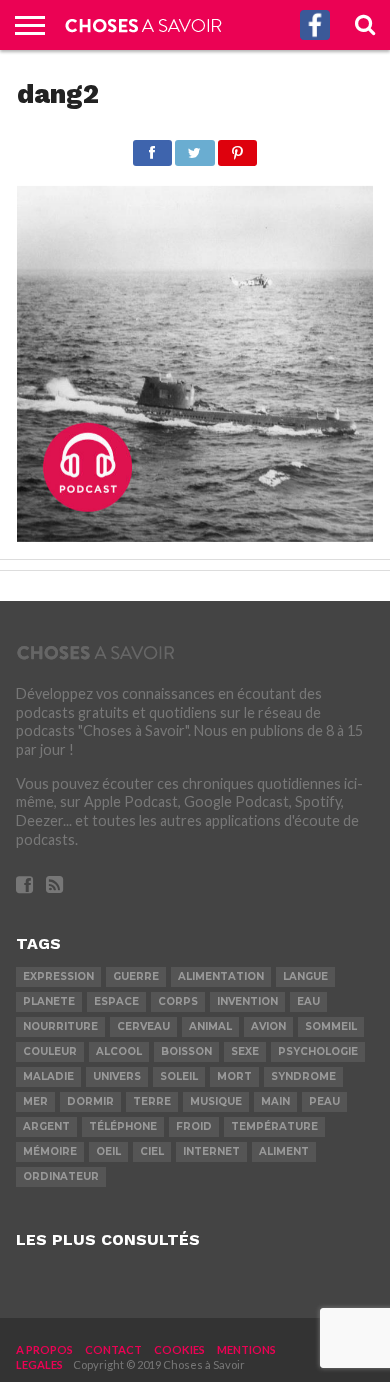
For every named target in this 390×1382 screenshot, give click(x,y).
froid (194, 1126)
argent (46, 1126)
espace (116, 1001)
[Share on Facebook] (152, 147)
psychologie (318, 1051)
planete (49, 1001)
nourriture (60, 1026)
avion (268, 1026)
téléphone (123, 1126)
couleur (50, 1051)
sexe (245, 1051)
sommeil (331, 1026)
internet (211, 1151)
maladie (48, 1076)
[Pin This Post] (237, 147)
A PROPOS (44, 1349)
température (274, 1126)
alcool (119, 1051)
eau (308, 1001)
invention (247, 1001)
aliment (284, 1151)
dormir (90, 1101)
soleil (179, 1076)
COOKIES (179, 1349)
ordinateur (61, 1176)
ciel (152, 1151)
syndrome (303, 1076)
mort (234, 1076)
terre (152, 1101)
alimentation (221, 976)
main (275, 1101)
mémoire (50, 1151)
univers (117, 1076)
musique (216, 1101)
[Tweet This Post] (194, 147)
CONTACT (113, 1349)
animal (210, 1026)
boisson (186, 1051)
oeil (108, 1151)
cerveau (143, 1026)
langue (305, 976)
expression (58, 976)
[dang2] (195, 535)
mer (35, 1101)
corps (178, 1001)
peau (324, 1101)
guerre (136, 976)
